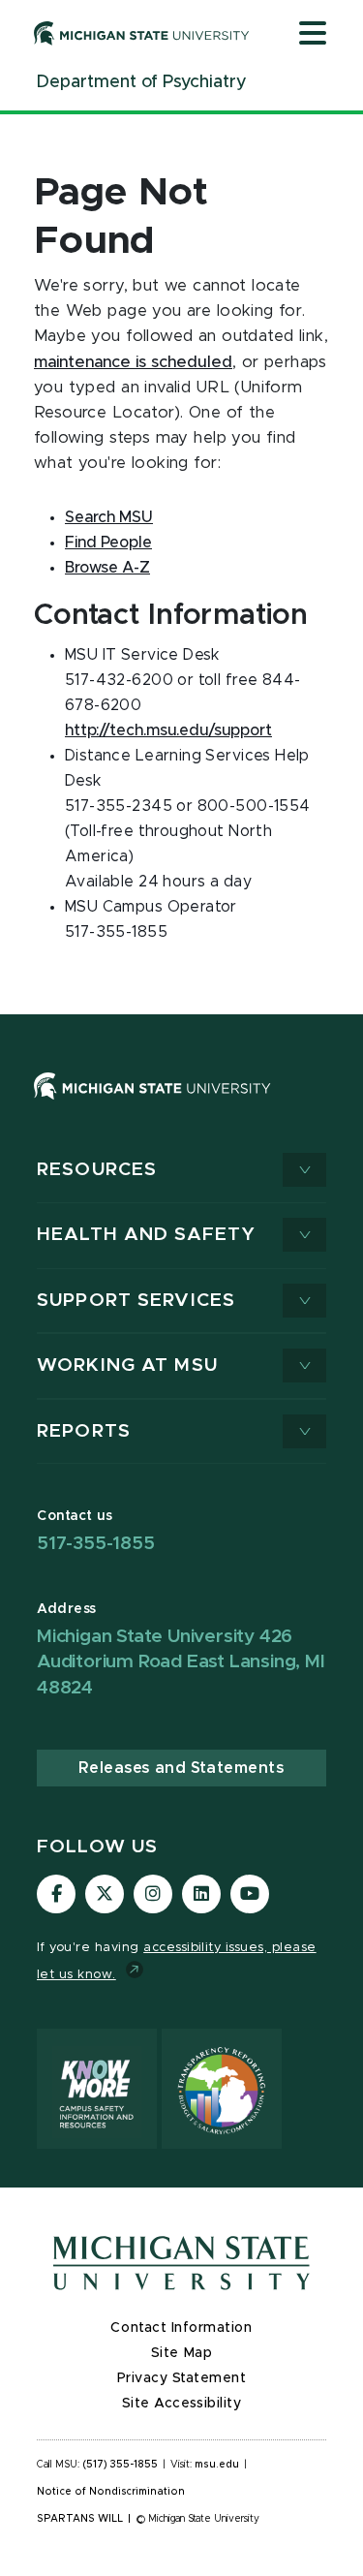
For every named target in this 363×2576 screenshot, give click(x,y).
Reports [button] (84, 1431)
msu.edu (217, 2465)
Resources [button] (97, 1170)
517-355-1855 (96, 1544)
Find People (108, 543)
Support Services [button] (136, 1301)
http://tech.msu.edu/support (168, 730)
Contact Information (181, 2328)
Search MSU (109, 517)
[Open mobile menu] (313, 35)
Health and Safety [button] (146, 1235)
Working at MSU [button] (127, 1366)
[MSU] (152, 1104)
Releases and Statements (181, 1768)
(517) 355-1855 (121, 2465)
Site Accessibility (182, 2404)
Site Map (181, 2353)
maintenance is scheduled (133, 362)
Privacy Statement (182, 2378)
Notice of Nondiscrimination (111, 2492)
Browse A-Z (107, 568)
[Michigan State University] (142, 33)
